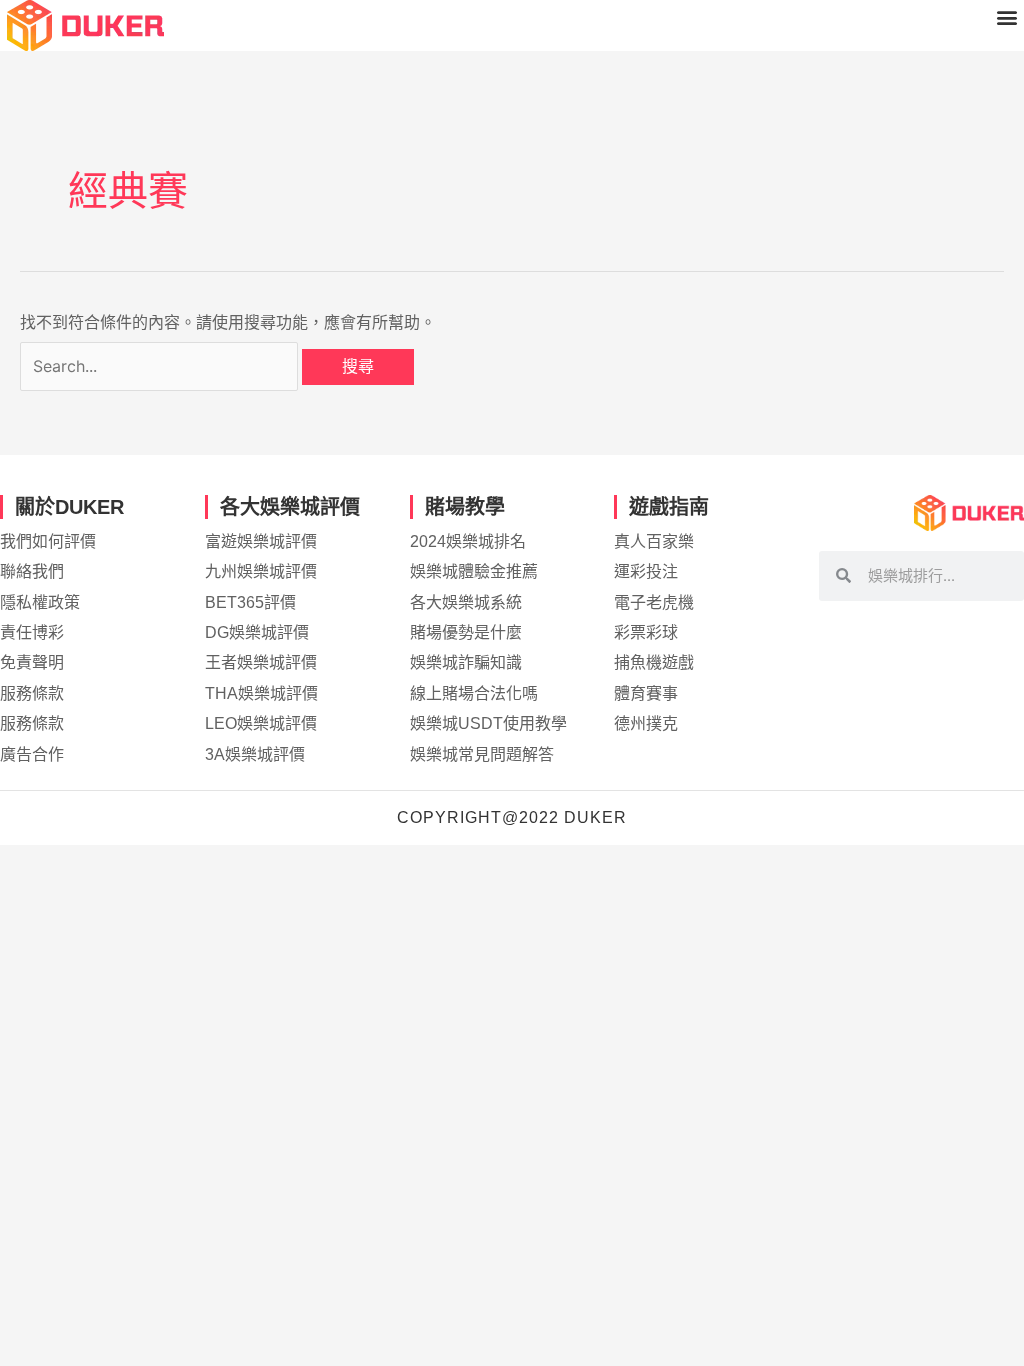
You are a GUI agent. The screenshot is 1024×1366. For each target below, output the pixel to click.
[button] (1007, 16)
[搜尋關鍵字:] (161, 366)
